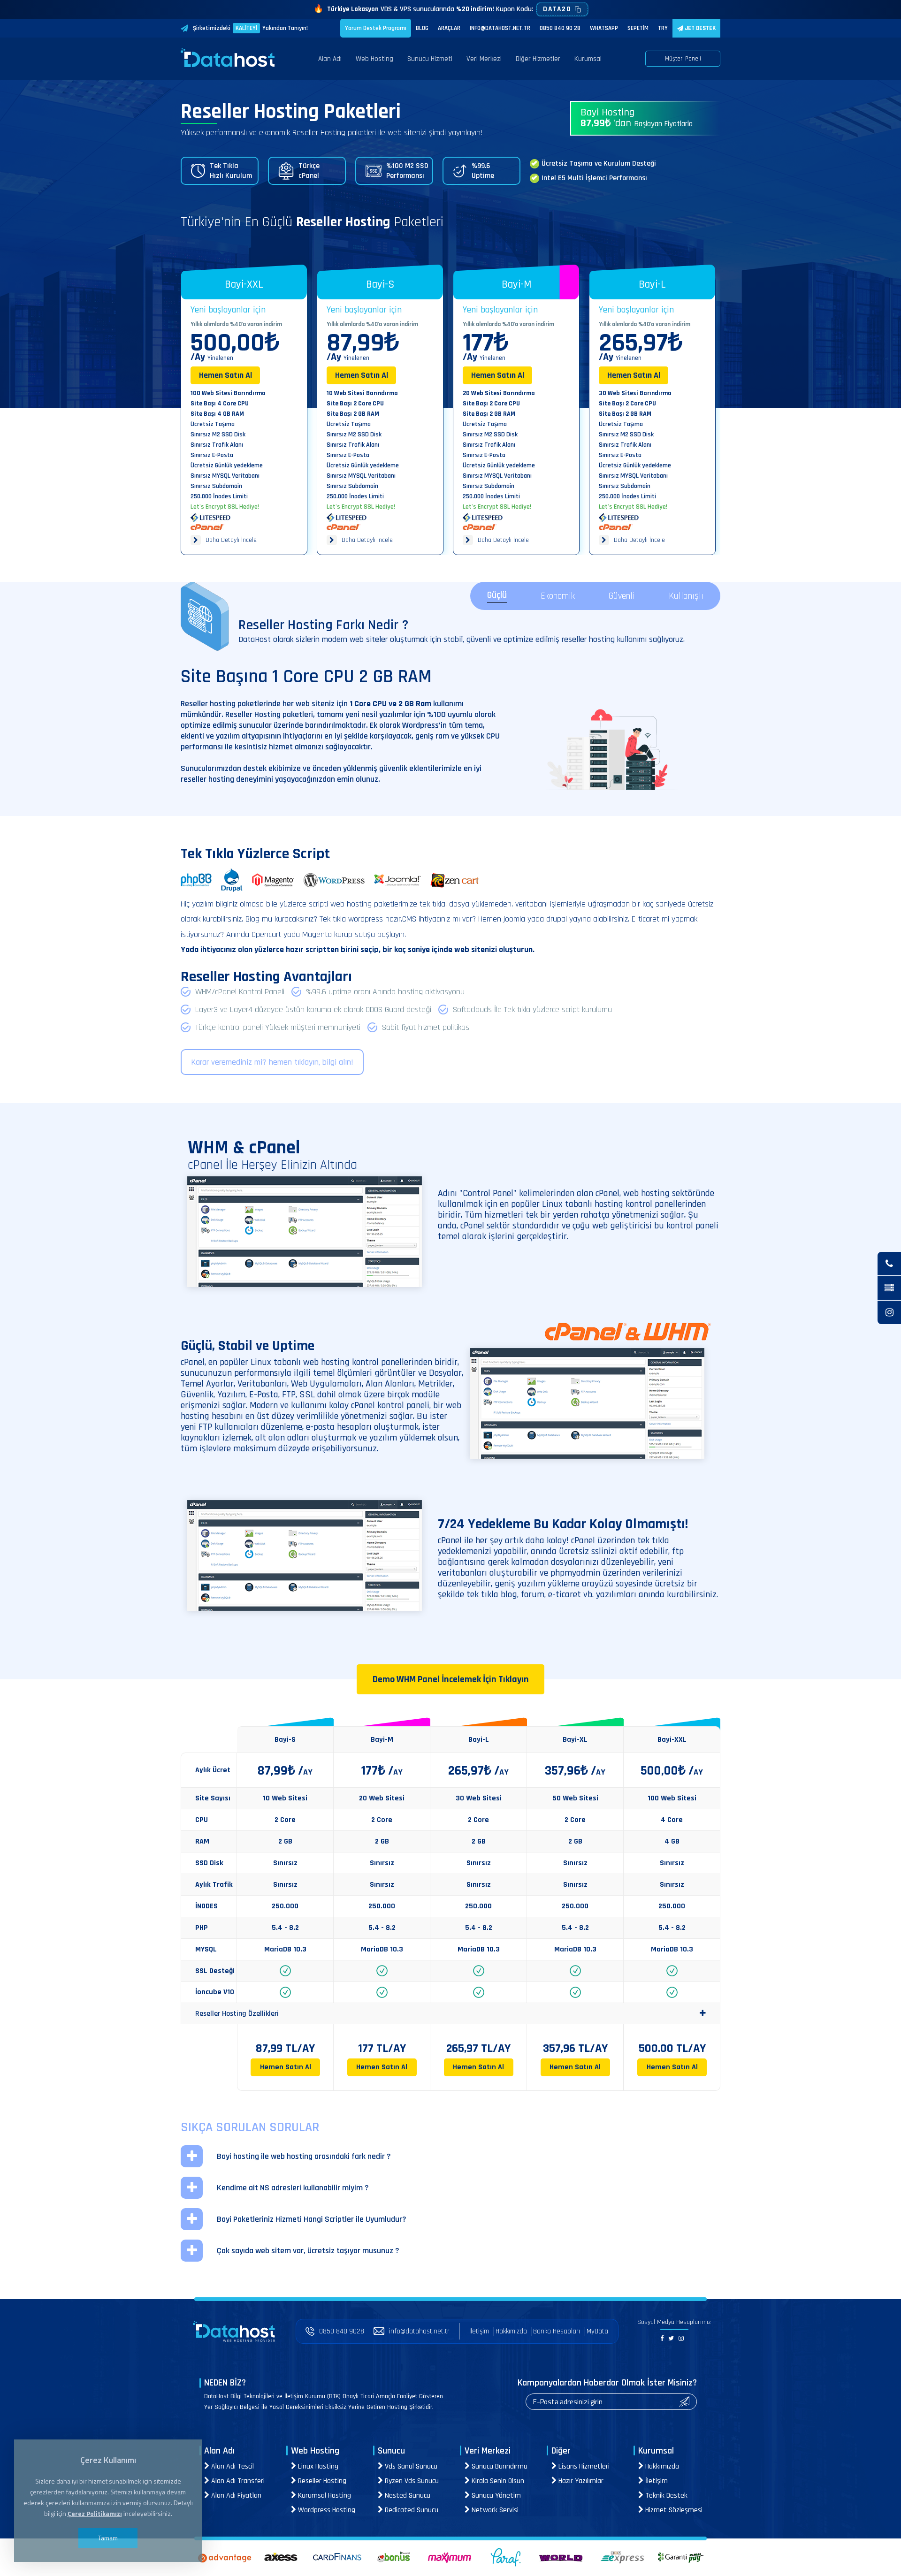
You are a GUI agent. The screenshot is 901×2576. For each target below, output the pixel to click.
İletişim (479, 2331)
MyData (597, 2331)
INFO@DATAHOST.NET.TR (500, 28)
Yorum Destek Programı (376, 28)
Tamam (108, 2538)
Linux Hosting (317, 2466)
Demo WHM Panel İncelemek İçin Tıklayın (451, 1679)
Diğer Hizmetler (538, 59)
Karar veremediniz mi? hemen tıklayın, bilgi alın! (272, 1062)
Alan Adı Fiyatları (235, 2496)
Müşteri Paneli (683, 59)
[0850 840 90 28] (889, 1264)
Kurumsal (588, 59)
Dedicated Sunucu (411, 2510)
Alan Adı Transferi (237, 2481)
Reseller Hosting (321, 2481)
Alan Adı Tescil (232, 2466)
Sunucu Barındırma (499, 2466)
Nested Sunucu (407, 2496)
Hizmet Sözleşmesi (673, 2510)
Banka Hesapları (557, 2331)
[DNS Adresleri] (889, 1288)
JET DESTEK (699, 28)
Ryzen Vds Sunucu (411, 2481)
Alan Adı (330, 59)
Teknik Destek (665, 2496)
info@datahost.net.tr (419, 2331)
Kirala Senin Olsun (497, 2481)
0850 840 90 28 (560, 28)
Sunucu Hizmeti (430, 59)
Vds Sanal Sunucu (410, 2466)
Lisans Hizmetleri (583, 2466)
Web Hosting (374, 59)
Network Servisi (494, 2510)
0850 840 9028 (342, 2331)
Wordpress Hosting (326, 2510)
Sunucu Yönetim (495, 2496)
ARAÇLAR (449, 28)
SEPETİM (638, 28)
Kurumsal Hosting (324, 2496)
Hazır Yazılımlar (580, 2481)
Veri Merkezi (484, 59)
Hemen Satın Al (225, 375)
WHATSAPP (604, 28)
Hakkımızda (511, 2331)
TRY (663, 28)
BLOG (422, 28)
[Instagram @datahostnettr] (889, 1312)
